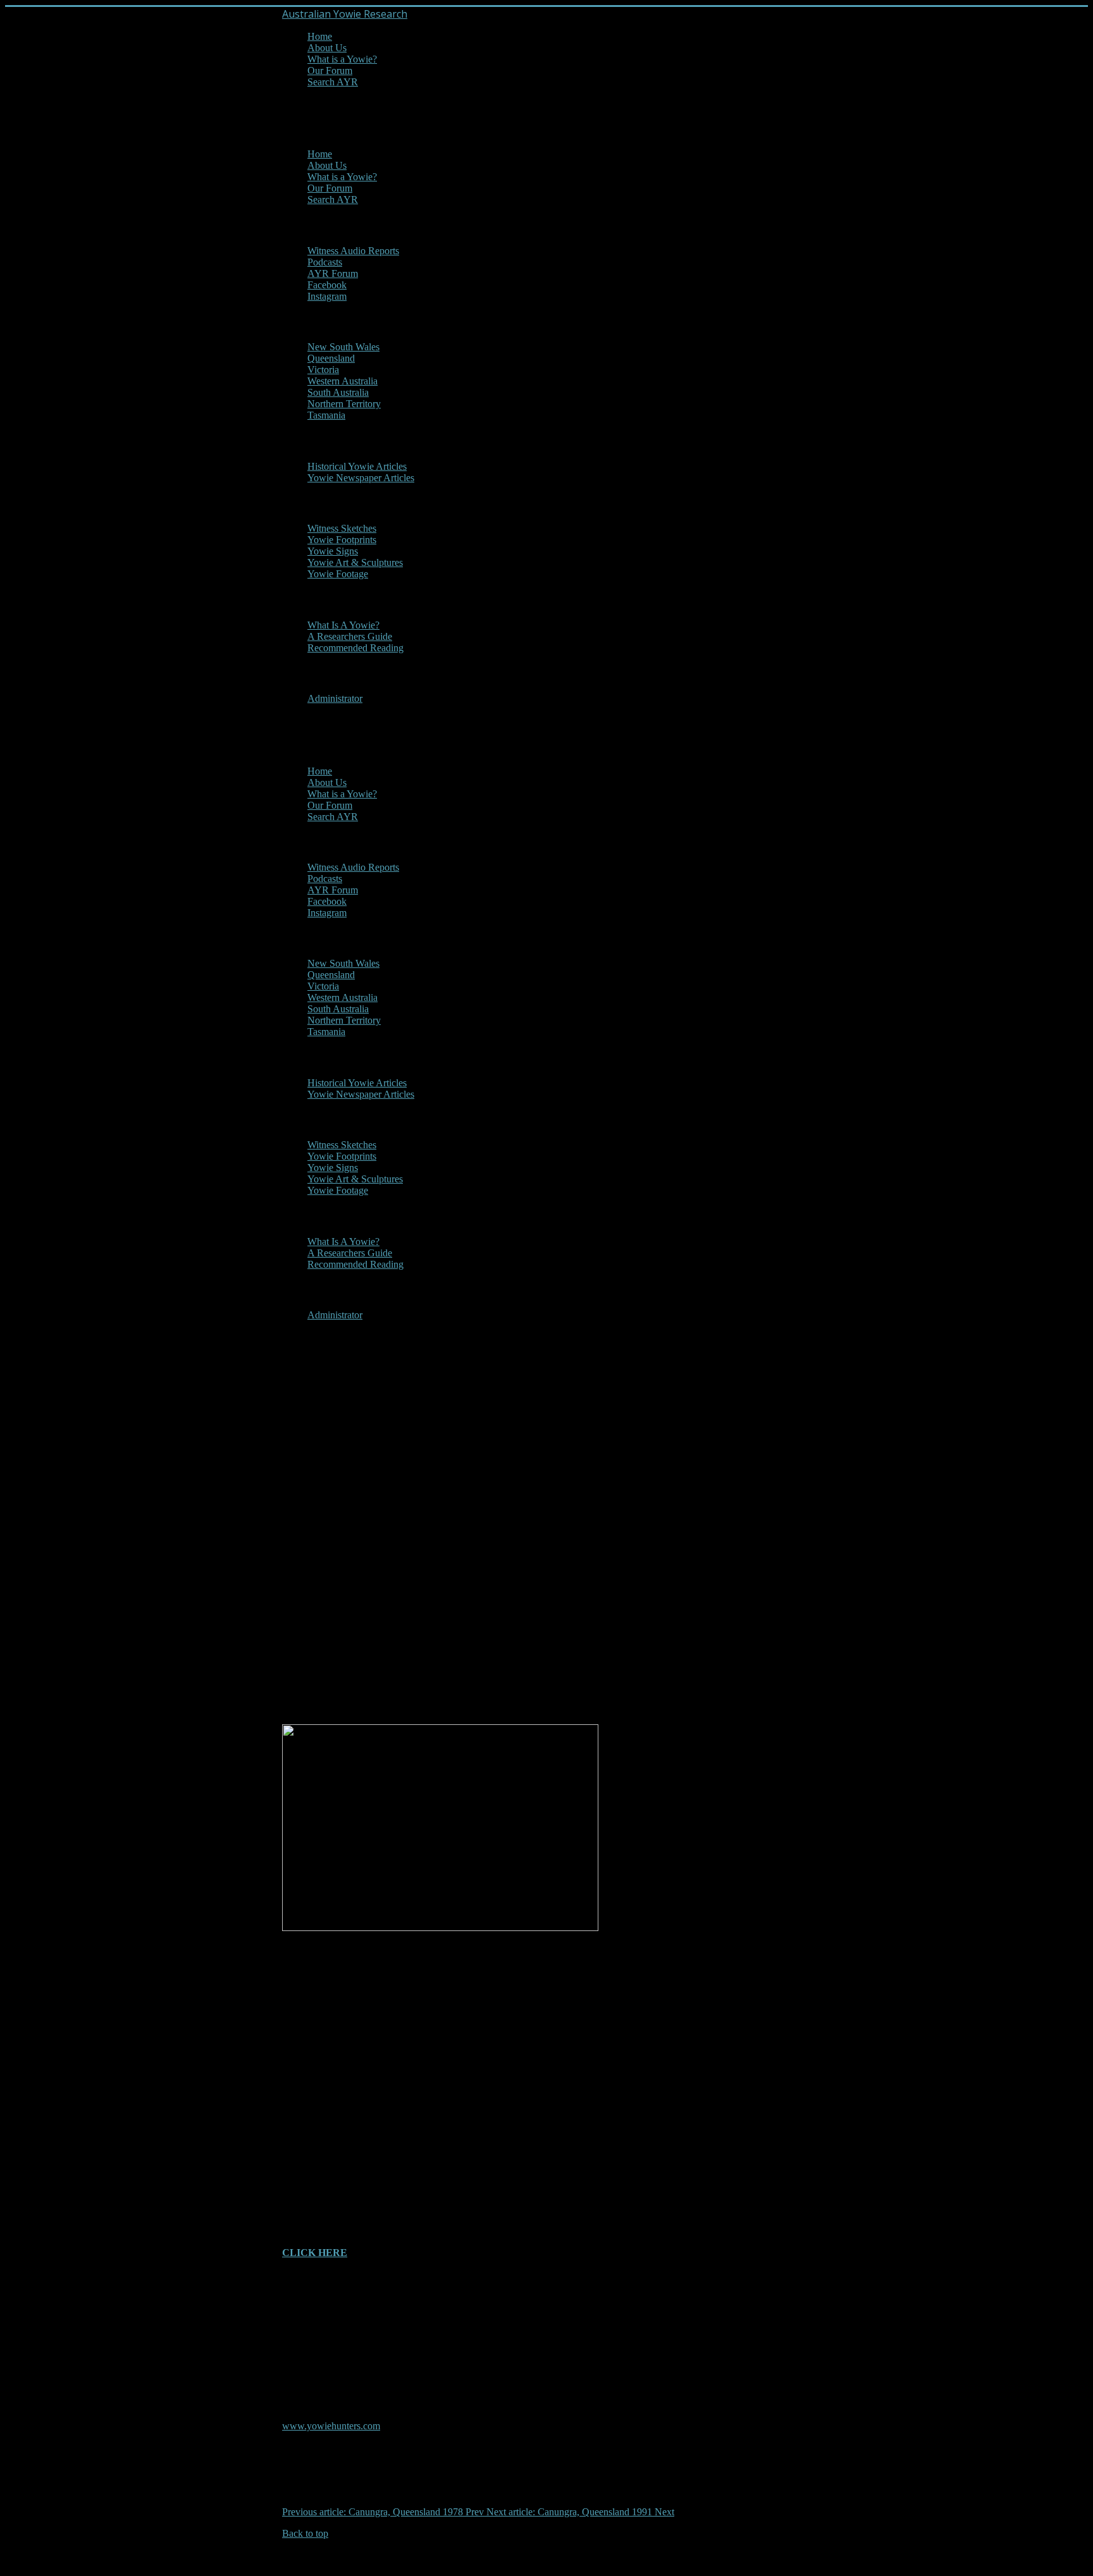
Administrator (335, 698)
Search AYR (333, 82)
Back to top (305, 2533)
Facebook (327, 285)
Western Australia (343, 381)
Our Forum (330, 71)
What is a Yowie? (342, 59)
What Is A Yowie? (343, 625)
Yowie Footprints (342, 540)
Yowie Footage (338, 574)
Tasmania (326, 415)
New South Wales (343, 347)
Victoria (323, 370)
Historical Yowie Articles (357, 466)
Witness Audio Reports (353, 251)
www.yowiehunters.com (331, 2426)
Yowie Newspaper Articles (361, 478)
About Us (327, 48)
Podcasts (325, 262)
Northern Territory (344, 404)
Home (320, 36)
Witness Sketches (342, 528)
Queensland (331, 358)
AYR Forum (333, 273)
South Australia (338, 392)
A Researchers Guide (350, 636)
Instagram (327, 296)
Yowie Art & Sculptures (355, 562)
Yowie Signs (333, 551)
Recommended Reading (355, 648)
